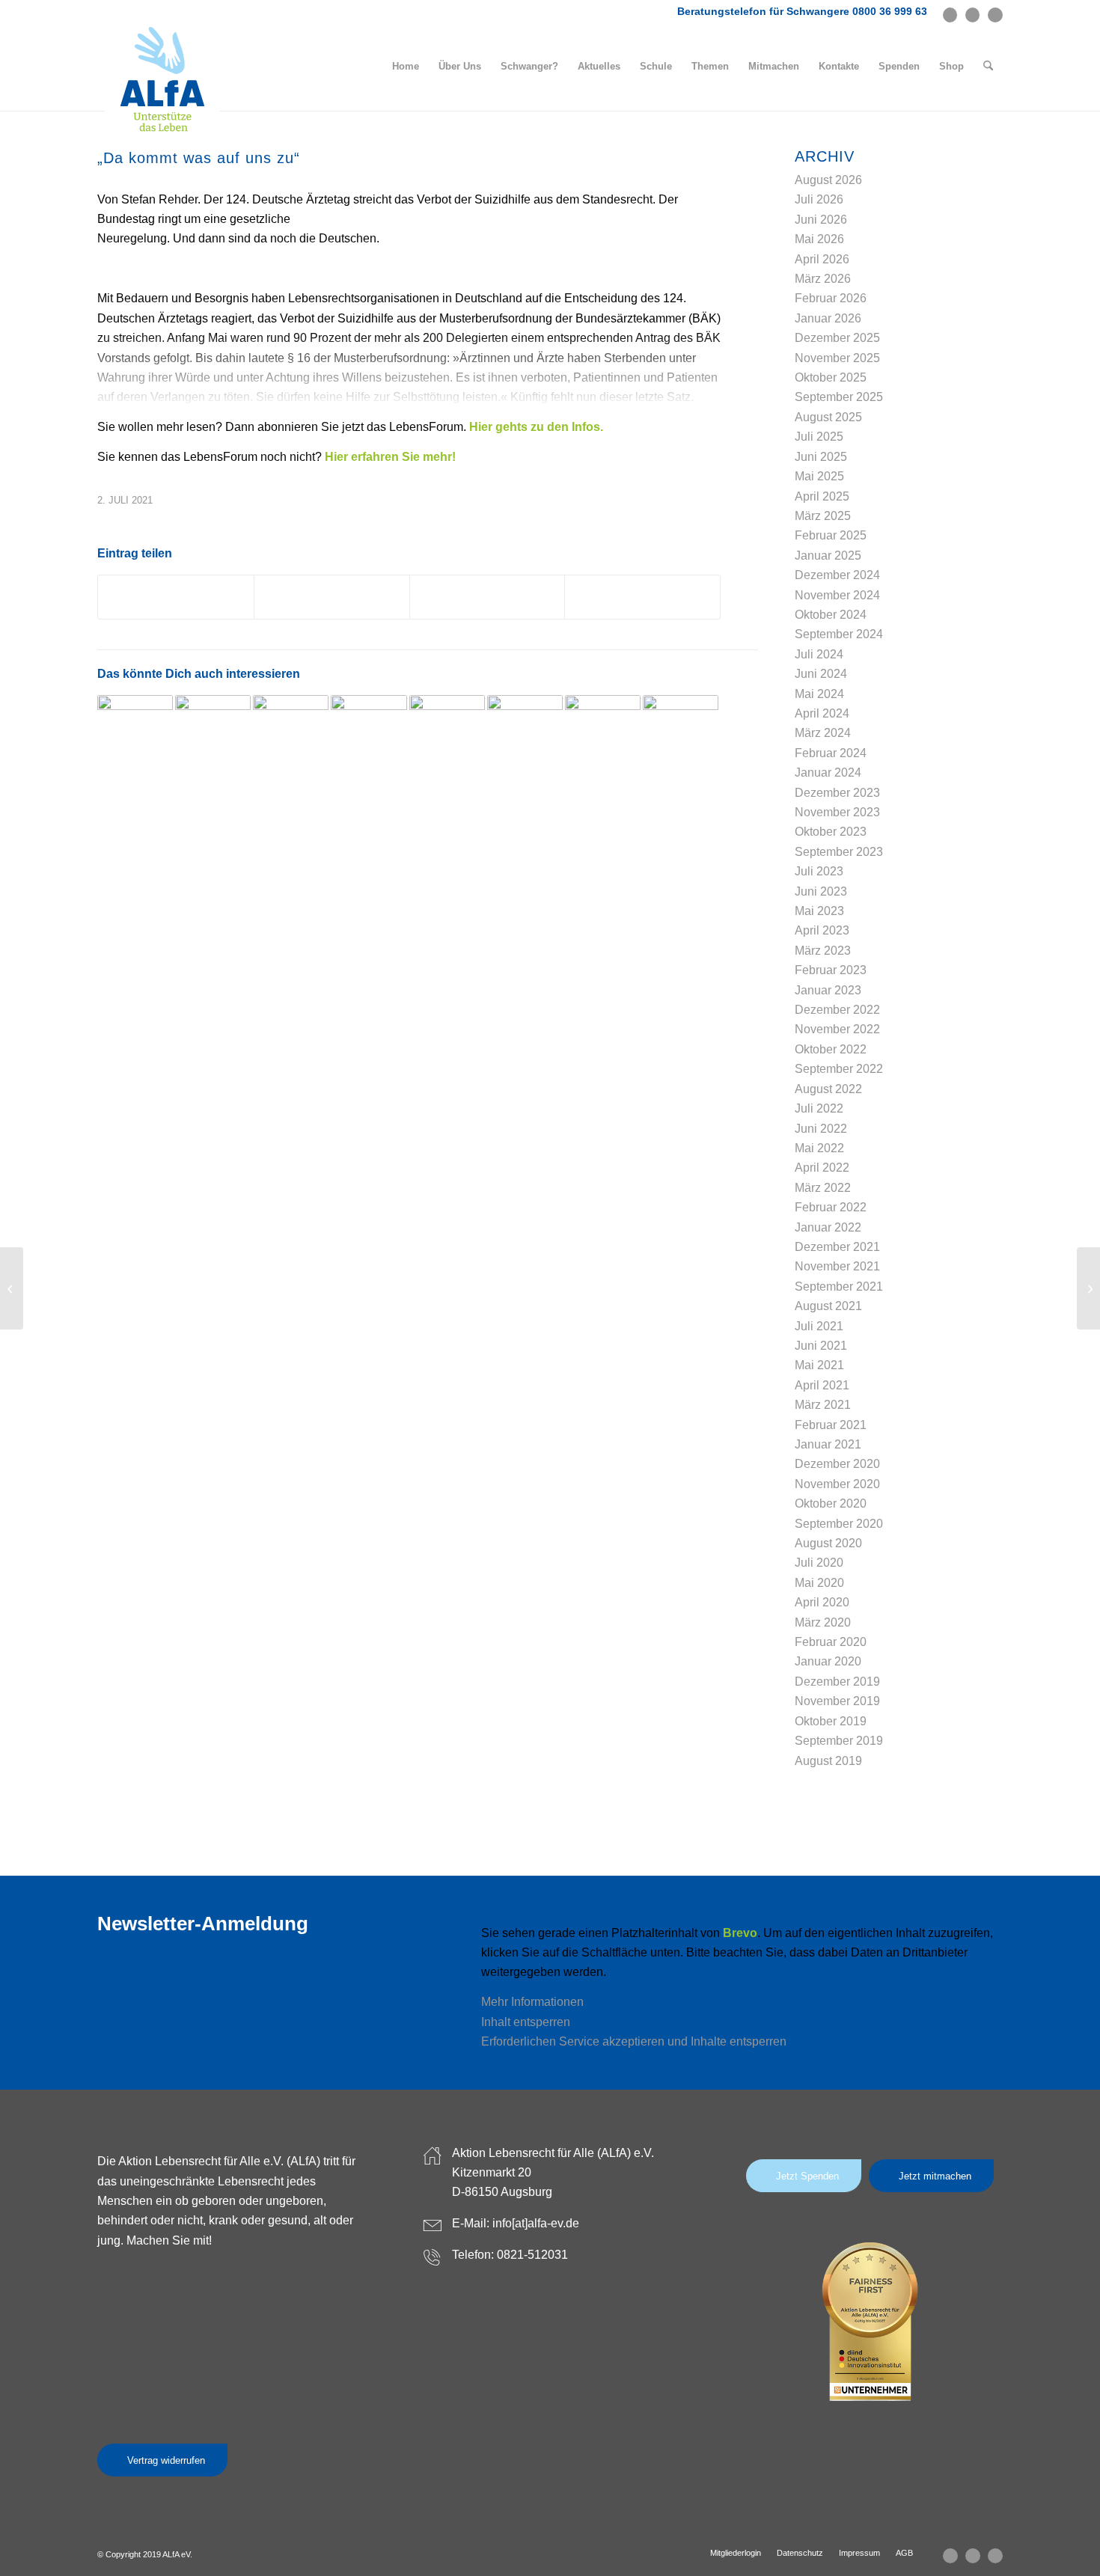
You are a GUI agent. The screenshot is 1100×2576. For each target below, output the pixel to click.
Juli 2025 (819, 437)
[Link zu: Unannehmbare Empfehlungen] (369, 733)
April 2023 (822, 930)
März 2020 (823, 1622)
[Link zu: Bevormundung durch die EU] (213, 733)
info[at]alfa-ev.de (536, 2223)
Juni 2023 (821, 891)
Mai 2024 (819, 694)
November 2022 (837, 1029)
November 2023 (837, 812)
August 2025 (828, 417)
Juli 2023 (819, 871)
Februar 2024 (831, 753)
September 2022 (839, 1069)
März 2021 (823, 1405)
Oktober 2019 (831, 1721)
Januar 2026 (828, 318)
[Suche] (988, 67)
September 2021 (839, 1287)
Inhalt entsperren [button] (526, 2022)
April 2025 (822, 496)
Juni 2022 (821, 1129)
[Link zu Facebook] (950, 15)
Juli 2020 (819, 1563)
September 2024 (839, 634)
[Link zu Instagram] (972, 15)
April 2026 (822, 259)
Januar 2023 (828, 990)
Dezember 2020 (837, 1464)
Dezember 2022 (837, 1010)
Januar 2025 (828, 556)
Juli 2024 (819, 654)
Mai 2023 (819, 911)
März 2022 (823, 1188)
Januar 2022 (828, 1227)
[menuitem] (406, 67)
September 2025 (839, 397)
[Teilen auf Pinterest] (488, 597)
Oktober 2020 (831, 1503)
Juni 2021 (821, 1346)
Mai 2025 (819, 476)
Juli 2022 (819, 1108)
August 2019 (828, 1761)
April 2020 (822, 1602)
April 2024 (822, 713)
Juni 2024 (821, 674)
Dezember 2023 (837, 793)
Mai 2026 (819, 239)
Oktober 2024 (831, 615)
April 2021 (822, 1385)
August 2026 (828, 180)
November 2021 (837, 1266)
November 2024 (837, 595)
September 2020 (839, 1524)
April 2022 (822, 1168)
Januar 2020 (828, 1661)
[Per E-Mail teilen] (642, 597)
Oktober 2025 (831, 377)
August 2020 (828, 1543)
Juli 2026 (819, 199)
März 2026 (823, 279)
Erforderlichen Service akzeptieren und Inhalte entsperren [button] (634, 2041)
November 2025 (837, 358)
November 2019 (837, 1701)
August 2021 (828, 1306)
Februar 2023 (831, 970)
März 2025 (823, 516)
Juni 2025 (821, 457)
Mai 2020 (819, 1583)
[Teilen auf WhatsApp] (332, 597)
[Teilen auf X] (176, 597)
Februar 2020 (831, 1642)
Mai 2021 (819, 1365)
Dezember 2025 (837, 338)
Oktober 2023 (831, 832)
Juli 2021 (819, 1326)
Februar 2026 (831, 298)
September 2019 (839, 1741)
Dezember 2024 (837, 575)
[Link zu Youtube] (995, 15)
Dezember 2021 (837, 1247)
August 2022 (828, 1089)
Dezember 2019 (837, 1682)
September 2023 (839, 852)
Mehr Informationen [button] (532, 2002)
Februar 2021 (831, 1425)
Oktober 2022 (831, 1049)
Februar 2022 (831, 1207)
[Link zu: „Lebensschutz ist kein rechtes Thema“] (135, 733)
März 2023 (823, 951)
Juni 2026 (821, 220)
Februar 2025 (831, 535)
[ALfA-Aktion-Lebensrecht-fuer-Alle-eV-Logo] (162, 80)
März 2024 (823, 733)
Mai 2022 (819, 1148)
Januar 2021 (828, 1444)
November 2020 (837, 1484)
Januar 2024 (828, 773)
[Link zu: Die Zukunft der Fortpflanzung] (525, 733)
